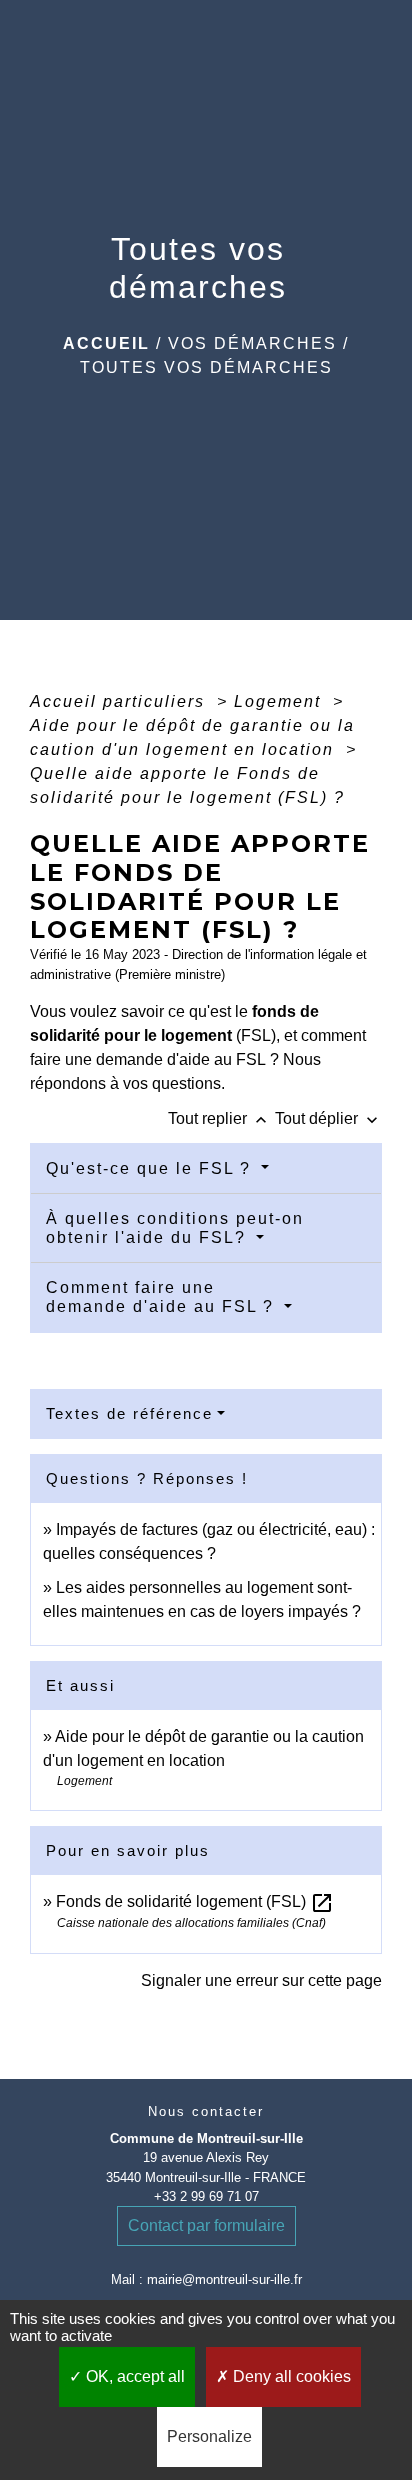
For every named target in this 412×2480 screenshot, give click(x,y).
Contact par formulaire (206, 2225)
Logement (280, 701)
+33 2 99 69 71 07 (206, 2196)
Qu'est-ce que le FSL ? (151, 1168)
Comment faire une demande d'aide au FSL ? (163, 1297)
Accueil (106, 343)
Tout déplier (328, 1118)
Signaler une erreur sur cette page (261, 1980)
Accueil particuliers (120, 701)
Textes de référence (129, 1413)
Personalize (209, 2436)
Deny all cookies (290, 2376)
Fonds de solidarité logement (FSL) (195, 1901)
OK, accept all (133, 2376)
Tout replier (219, 1118)
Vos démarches (252, 343)
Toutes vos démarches (206, 367)
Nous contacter (206, 2111)
